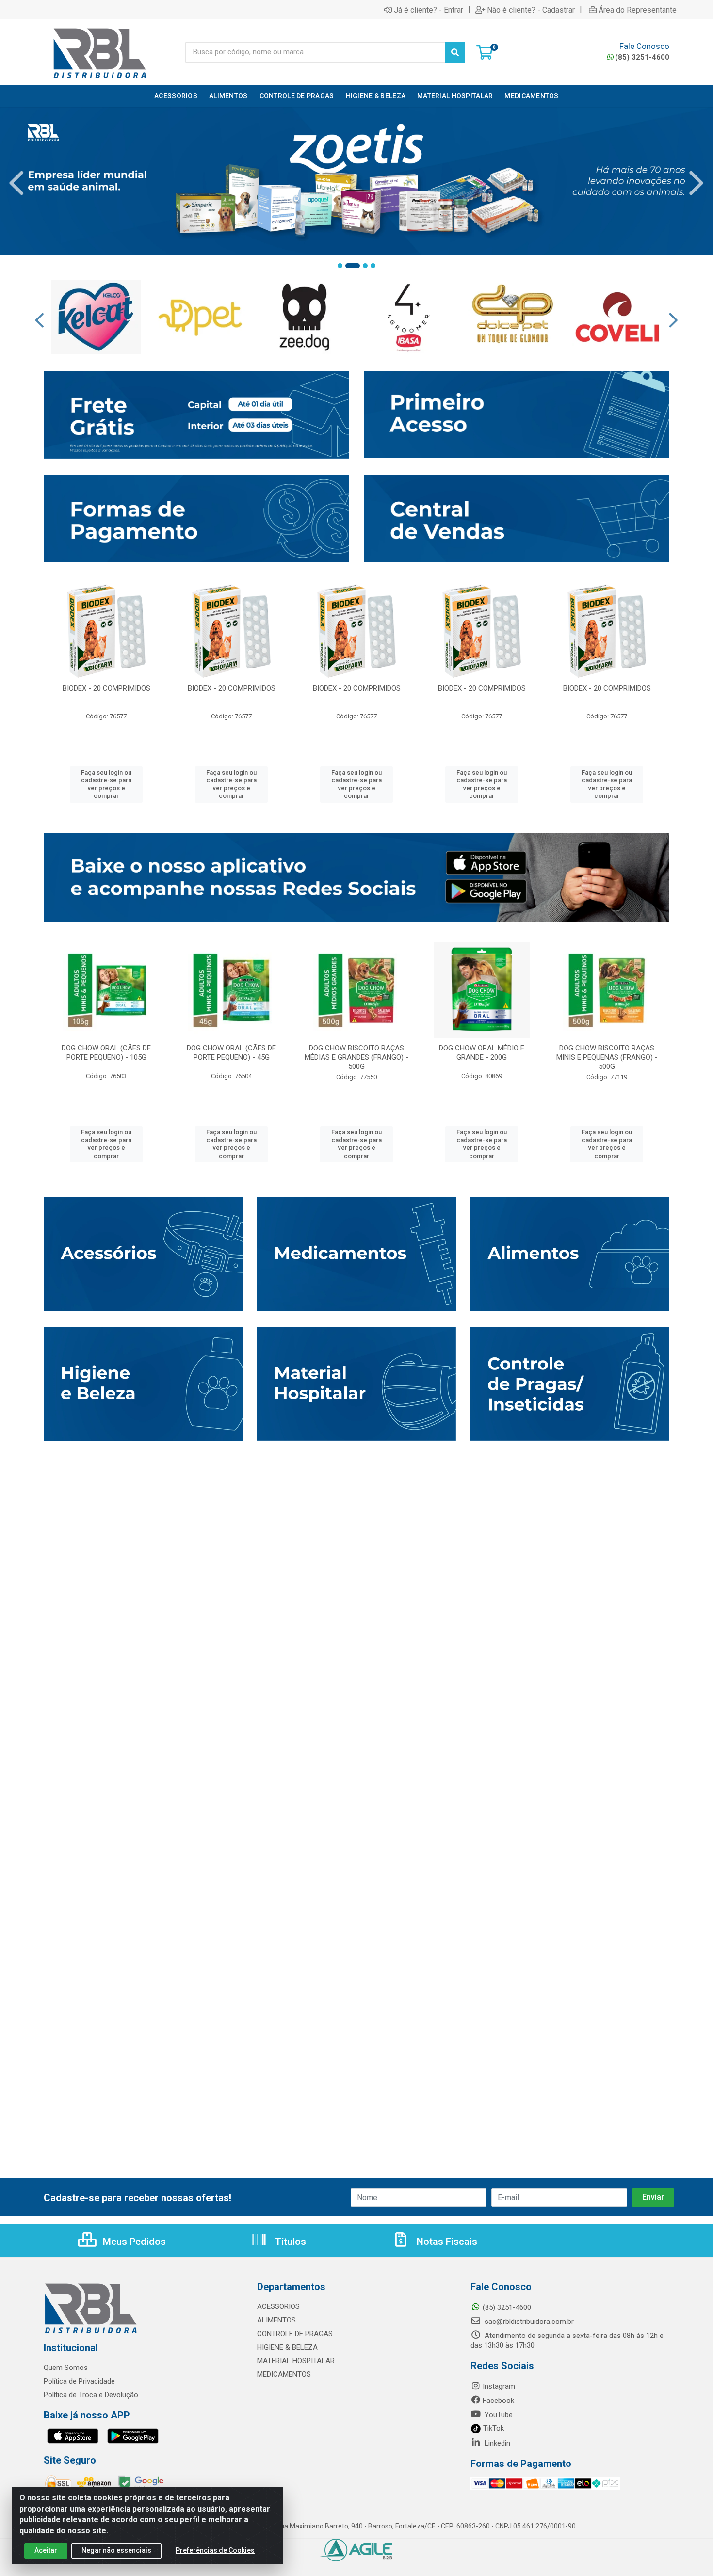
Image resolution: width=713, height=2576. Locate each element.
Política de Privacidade (79, 2381)
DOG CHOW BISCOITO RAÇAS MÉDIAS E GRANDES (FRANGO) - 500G (356, 1057)
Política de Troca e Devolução (91, 2395)
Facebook (498, 2401)
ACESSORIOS (278, 2306)
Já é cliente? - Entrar (429, 10)
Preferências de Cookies (215, 2550)
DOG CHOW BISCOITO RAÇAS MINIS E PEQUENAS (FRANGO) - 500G (607, 1057)
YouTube (498, 2415)
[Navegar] (16, 183)
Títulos (289, 2242)
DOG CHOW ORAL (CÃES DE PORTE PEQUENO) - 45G (231, 1053)
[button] (340, 266)
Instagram (499, 2386)
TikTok (493, 2428)
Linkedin (496, 2443)
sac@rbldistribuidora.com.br (528, 2322)
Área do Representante (638, 10)
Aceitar (46, 2550)
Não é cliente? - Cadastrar (531, 10)
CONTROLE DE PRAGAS (295, 2334)
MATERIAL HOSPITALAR (296, 2361)
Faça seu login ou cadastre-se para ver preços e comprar (106, 784)
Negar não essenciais (116, 2550)
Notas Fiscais (446, 2242)
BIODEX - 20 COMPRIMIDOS (106, 688)
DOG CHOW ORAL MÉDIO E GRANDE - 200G (482, 1053)
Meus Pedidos (133, 2242)
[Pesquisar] (455, 52)
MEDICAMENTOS (284, 2374)
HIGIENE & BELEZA (287, 2347)
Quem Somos (66, 2368)
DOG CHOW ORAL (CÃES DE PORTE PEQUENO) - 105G (106, 1053)
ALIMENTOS (276, 2320)
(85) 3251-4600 (642, 57)
